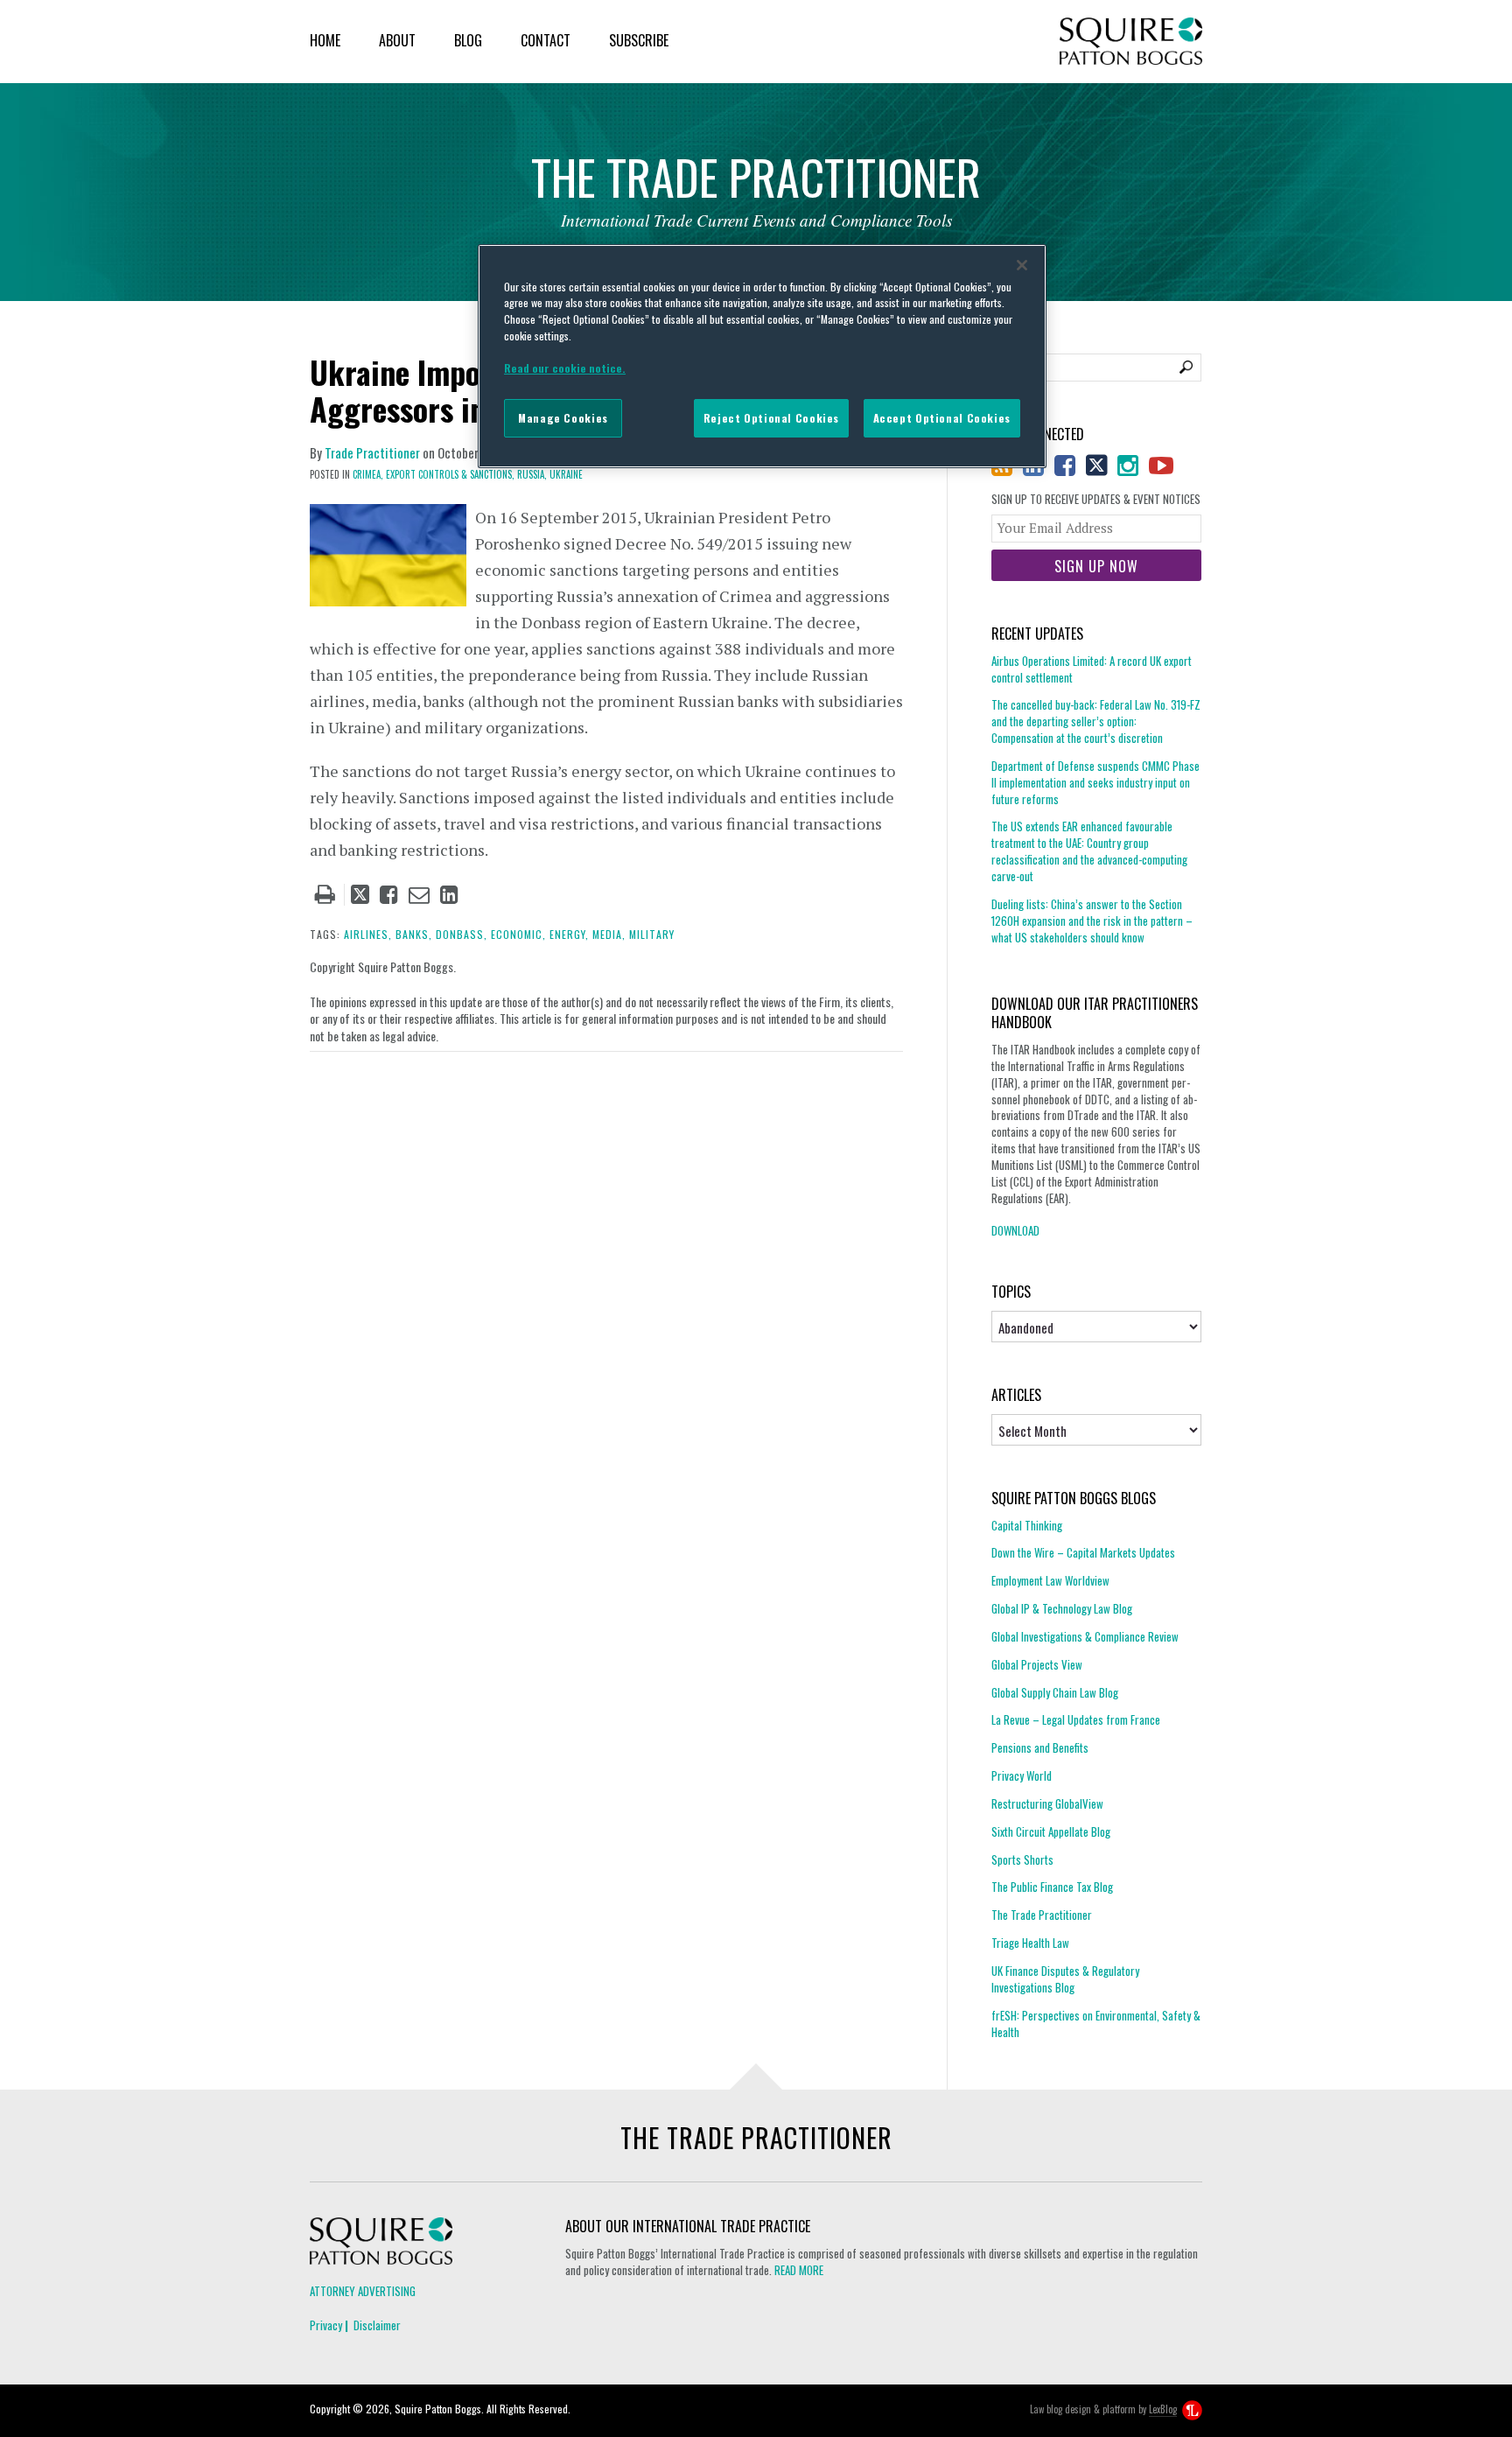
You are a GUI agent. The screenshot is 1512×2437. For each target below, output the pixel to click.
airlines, (368, 934)
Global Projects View (1037, 1664)
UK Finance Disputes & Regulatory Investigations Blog (1065, 1979)
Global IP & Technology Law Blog (1062, 1608)
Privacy (326, 2325)
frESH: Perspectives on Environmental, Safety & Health (1096, 2024)
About (397, 40)
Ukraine (566, 474)
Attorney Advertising (363, 2291)
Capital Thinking (1027, 1526)
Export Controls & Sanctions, (450, 474)
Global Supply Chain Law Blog (1055, 1692)
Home (325, 40)
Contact (546, 40)
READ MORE (799, 2270)
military (652, 934)
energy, (569, 934)
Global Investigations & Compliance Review (1085, 1636)
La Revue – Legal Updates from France (1076, 1719)
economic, (518, 934)
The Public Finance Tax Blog (1052, 1887)
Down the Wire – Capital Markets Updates (1083, 1552)
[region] (762, 356)
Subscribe (639, 40)
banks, (414, 934)
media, (609, 934)
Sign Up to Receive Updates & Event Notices (1096, 499)
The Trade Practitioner (1042, 1915)
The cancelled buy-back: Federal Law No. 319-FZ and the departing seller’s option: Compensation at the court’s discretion (1096, 721)
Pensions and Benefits (1040, 1747)
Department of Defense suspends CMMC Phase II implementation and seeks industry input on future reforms (1095, 782)
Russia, (532, 474)
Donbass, (462, 934)
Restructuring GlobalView (1047, 1803)
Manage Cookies (563, 418)
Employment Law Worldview (1050, 1580)
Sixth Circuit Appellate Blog (1051, 1831)
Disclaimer (377, 2325)
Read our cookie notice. (565, 368)
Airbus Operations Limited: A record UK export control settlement (1092, 669)
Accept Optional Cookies (942, 418)
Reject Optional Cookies (771, 418)
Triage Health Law (1030, 1943)
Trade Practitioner (372, 452)
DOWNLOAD (1015, 1230)
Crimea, (368, 474)
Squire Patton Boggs (1131, 42)
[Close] (1022, 265)
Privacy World (1022, 1775)
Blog (468, 40)
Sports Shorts (1022, 1859)
